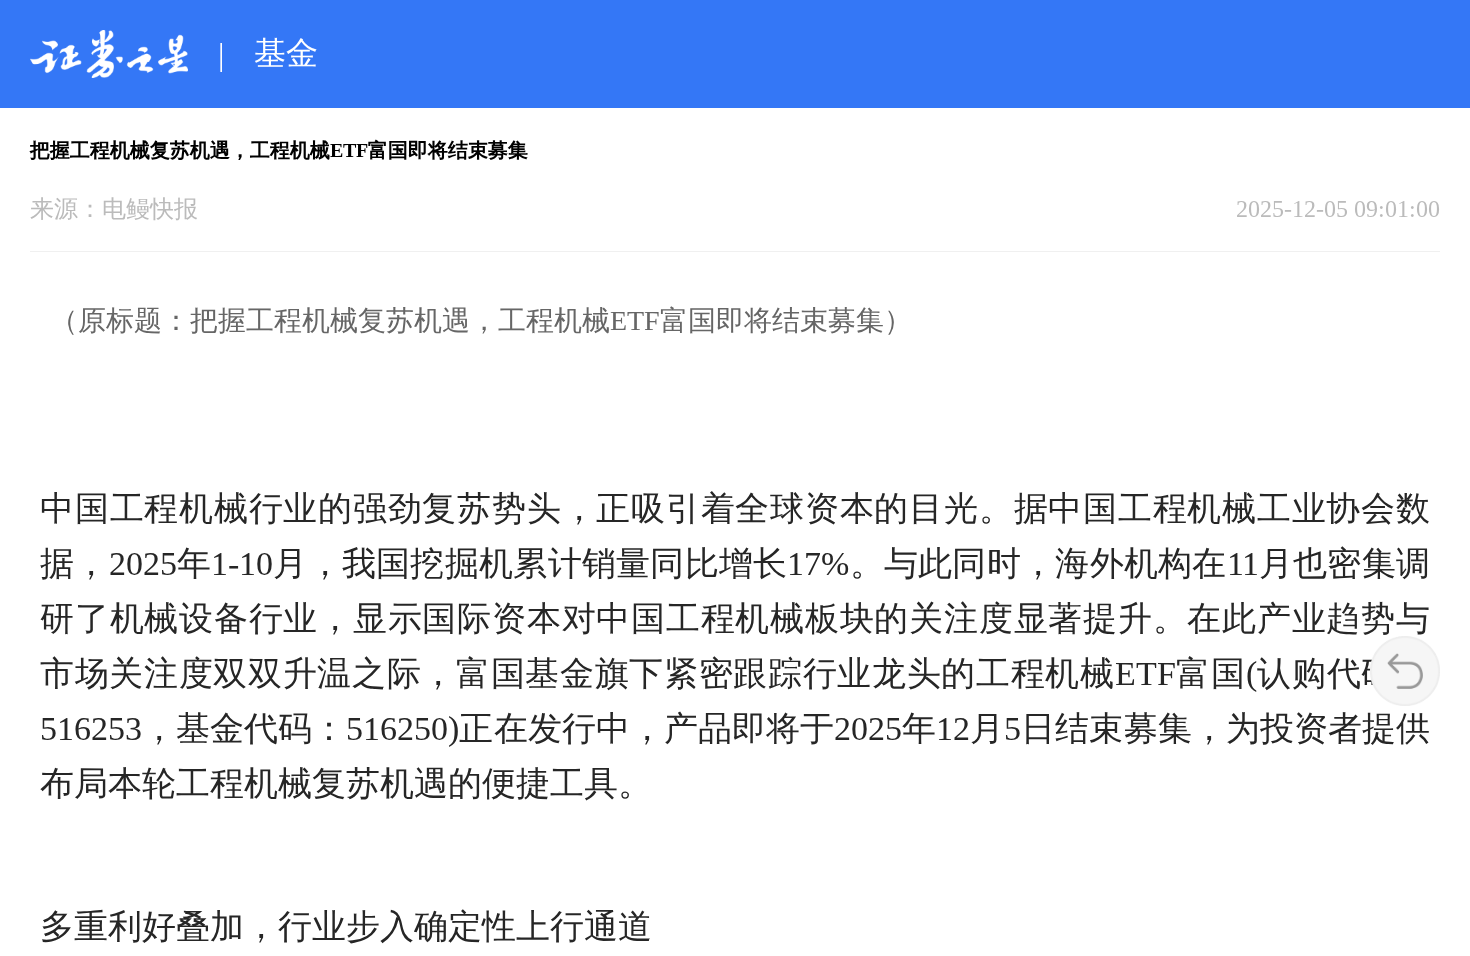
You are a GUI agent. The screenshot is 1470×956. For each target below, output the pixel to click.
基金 (286, 53)
